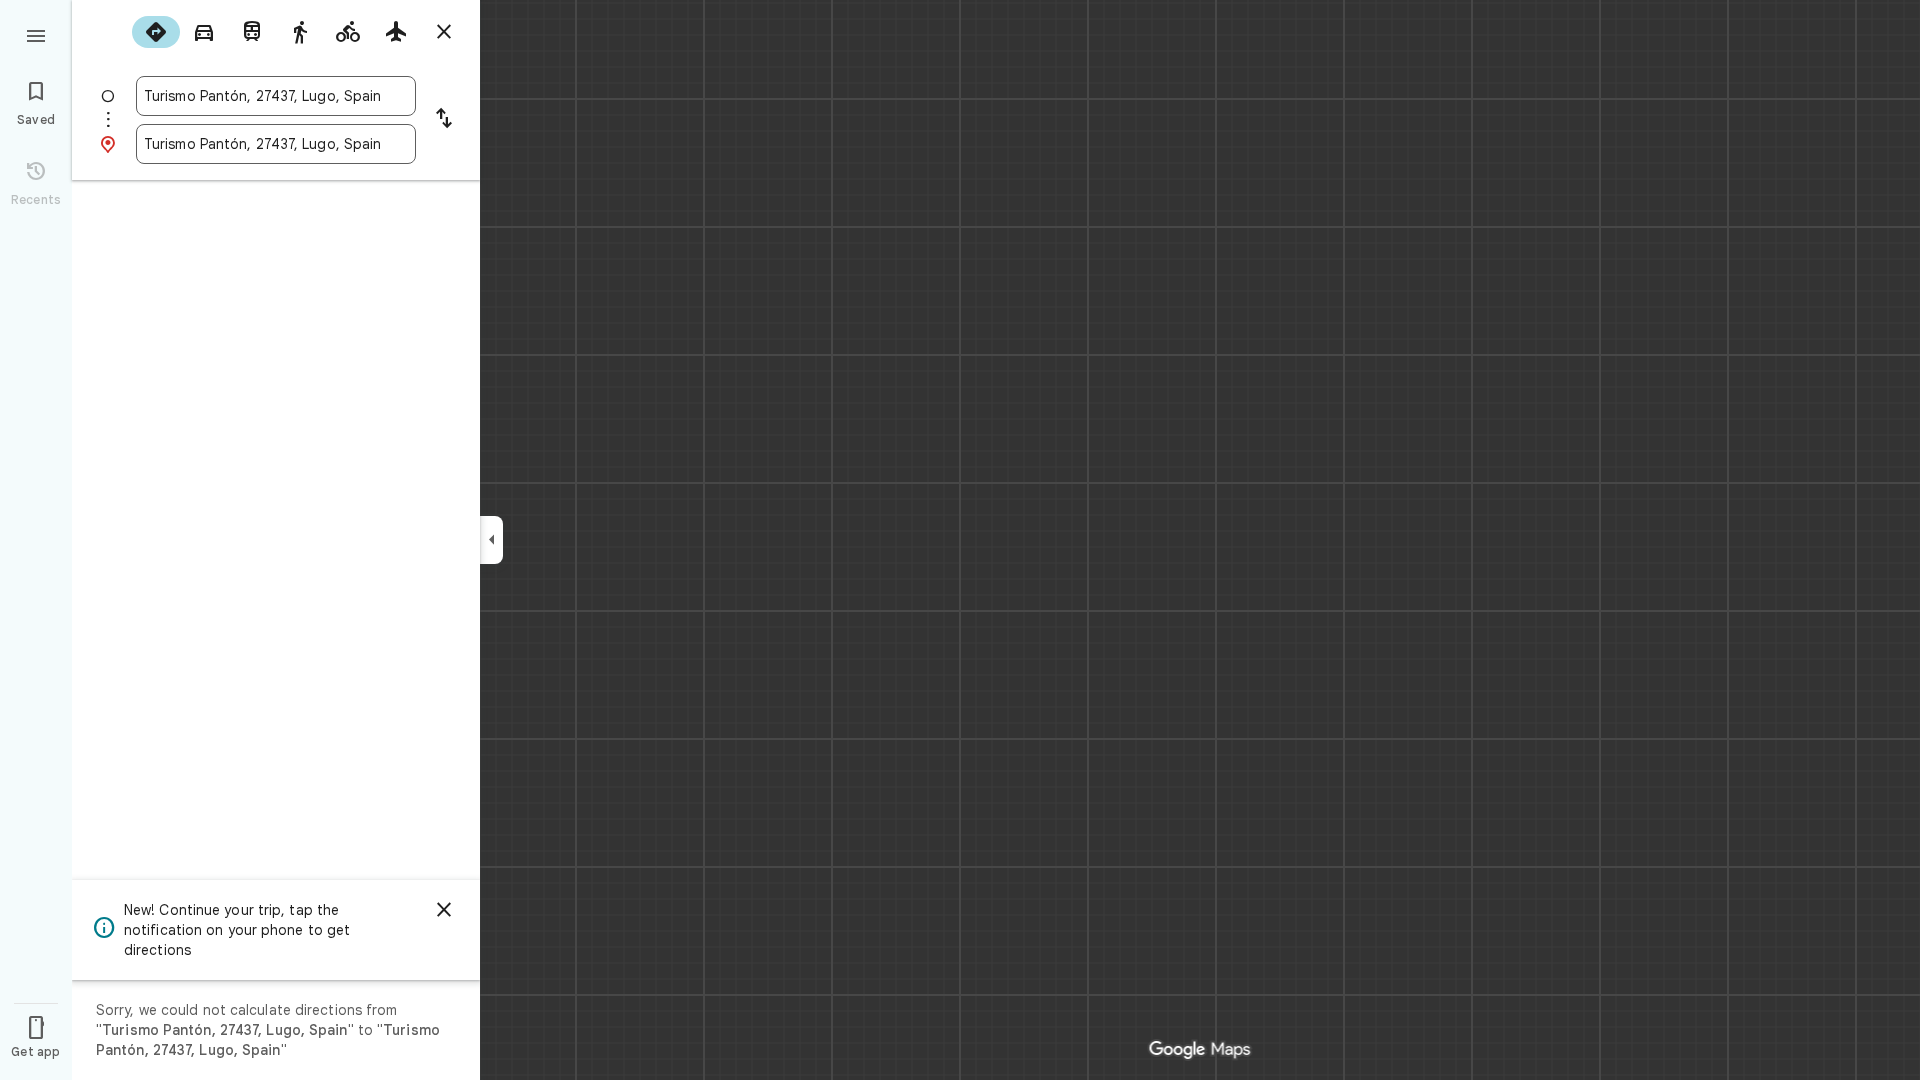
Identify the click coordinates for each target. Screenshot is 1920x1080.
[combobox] (276, 96)
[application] (960, 540)
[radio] (156, 32)
